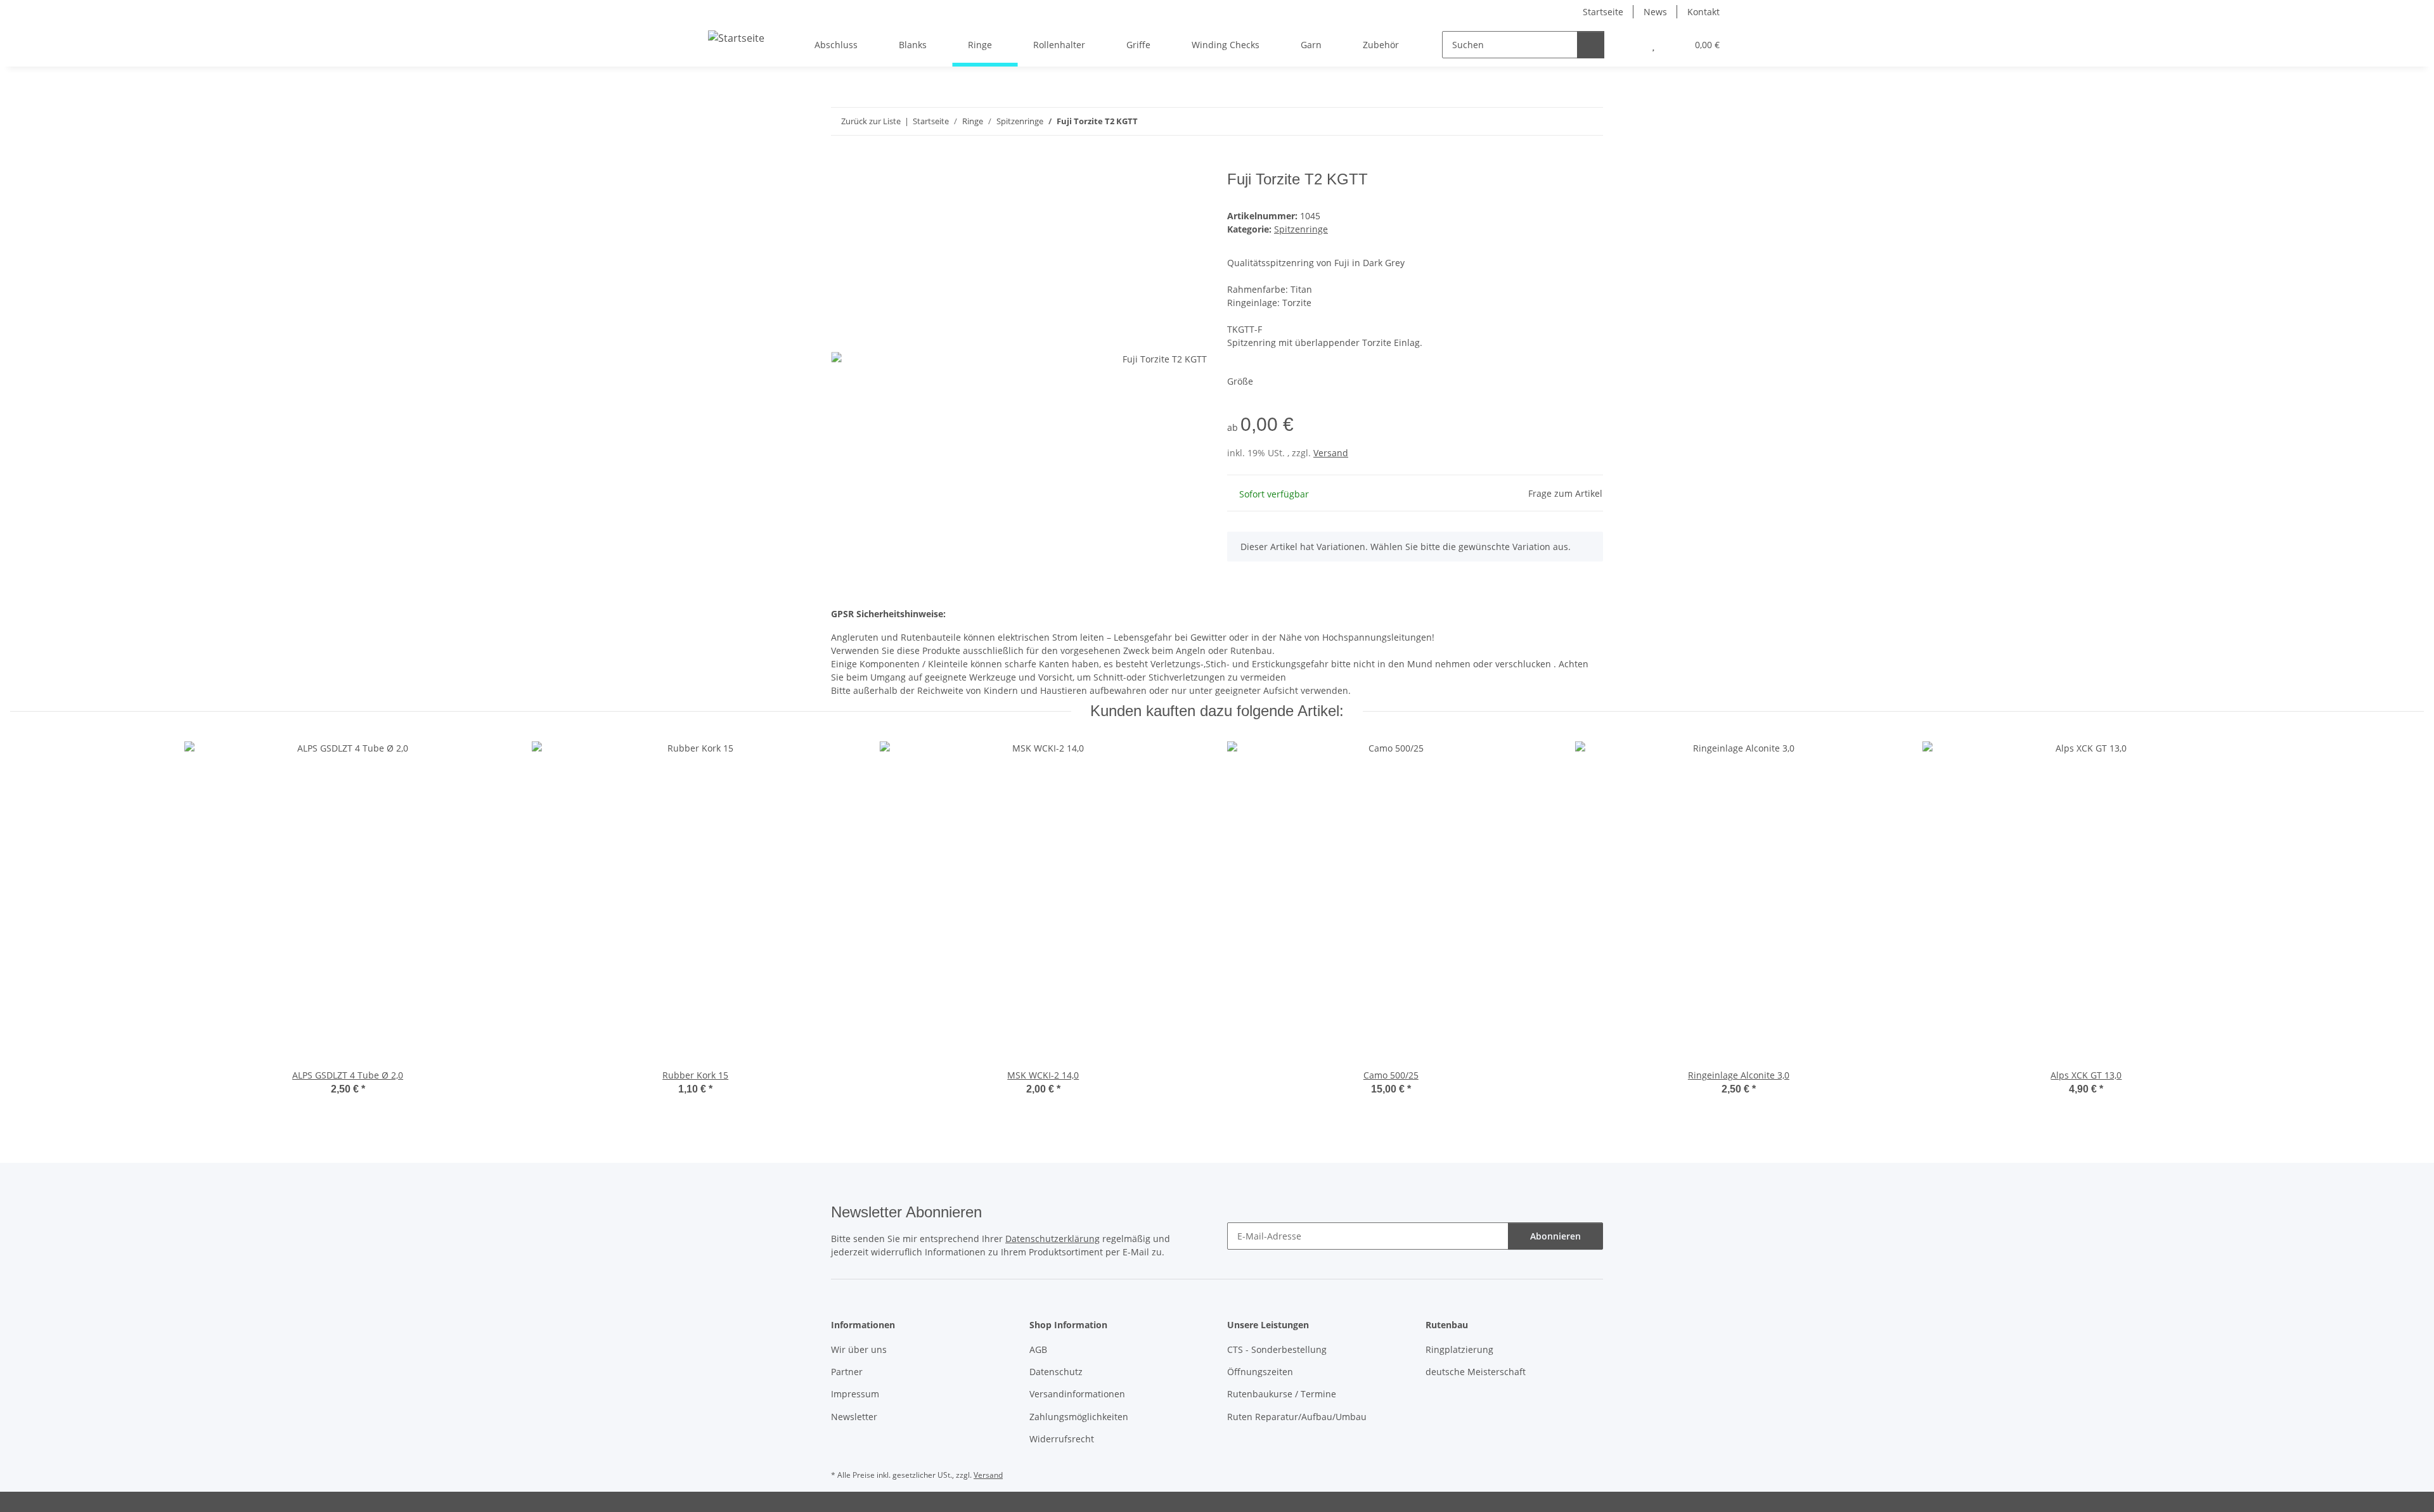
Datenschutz (1056, 1372)
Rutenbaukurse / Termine (1282, 1394)
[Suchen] (1591, 45)
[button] (1628, 45)
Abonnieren (1555, 1236)
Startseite (1603, 12)
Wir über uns (859, 1349)
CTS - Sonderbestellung (1277, 1349)
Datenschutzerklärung (1053, 1239)
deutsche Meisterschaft (1476, 1372)
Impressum (855, 1394)
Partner (847, 1372)
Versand (1331, 453)
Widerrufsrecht (1062, 1439)
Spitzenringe (1301, 229)
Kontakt (1703, 12)
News (1655, 12)
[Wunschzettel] (1653, 45)
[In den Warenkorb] (841, 163)
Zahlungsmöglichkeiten (1079, 1417)
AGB (1038, 1349)
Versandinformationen (1077, 1394)
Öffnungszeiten (1260, 1372)
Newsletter (854, 1417)
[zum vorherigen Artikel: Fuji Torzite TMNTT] (1562, 121)
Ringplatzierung (1459, 1349)
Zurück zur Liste (871, 121)
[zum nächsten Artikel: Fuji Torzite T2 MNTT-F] (1589, 121)
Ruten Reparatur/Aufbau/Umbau (1297, 1417)
